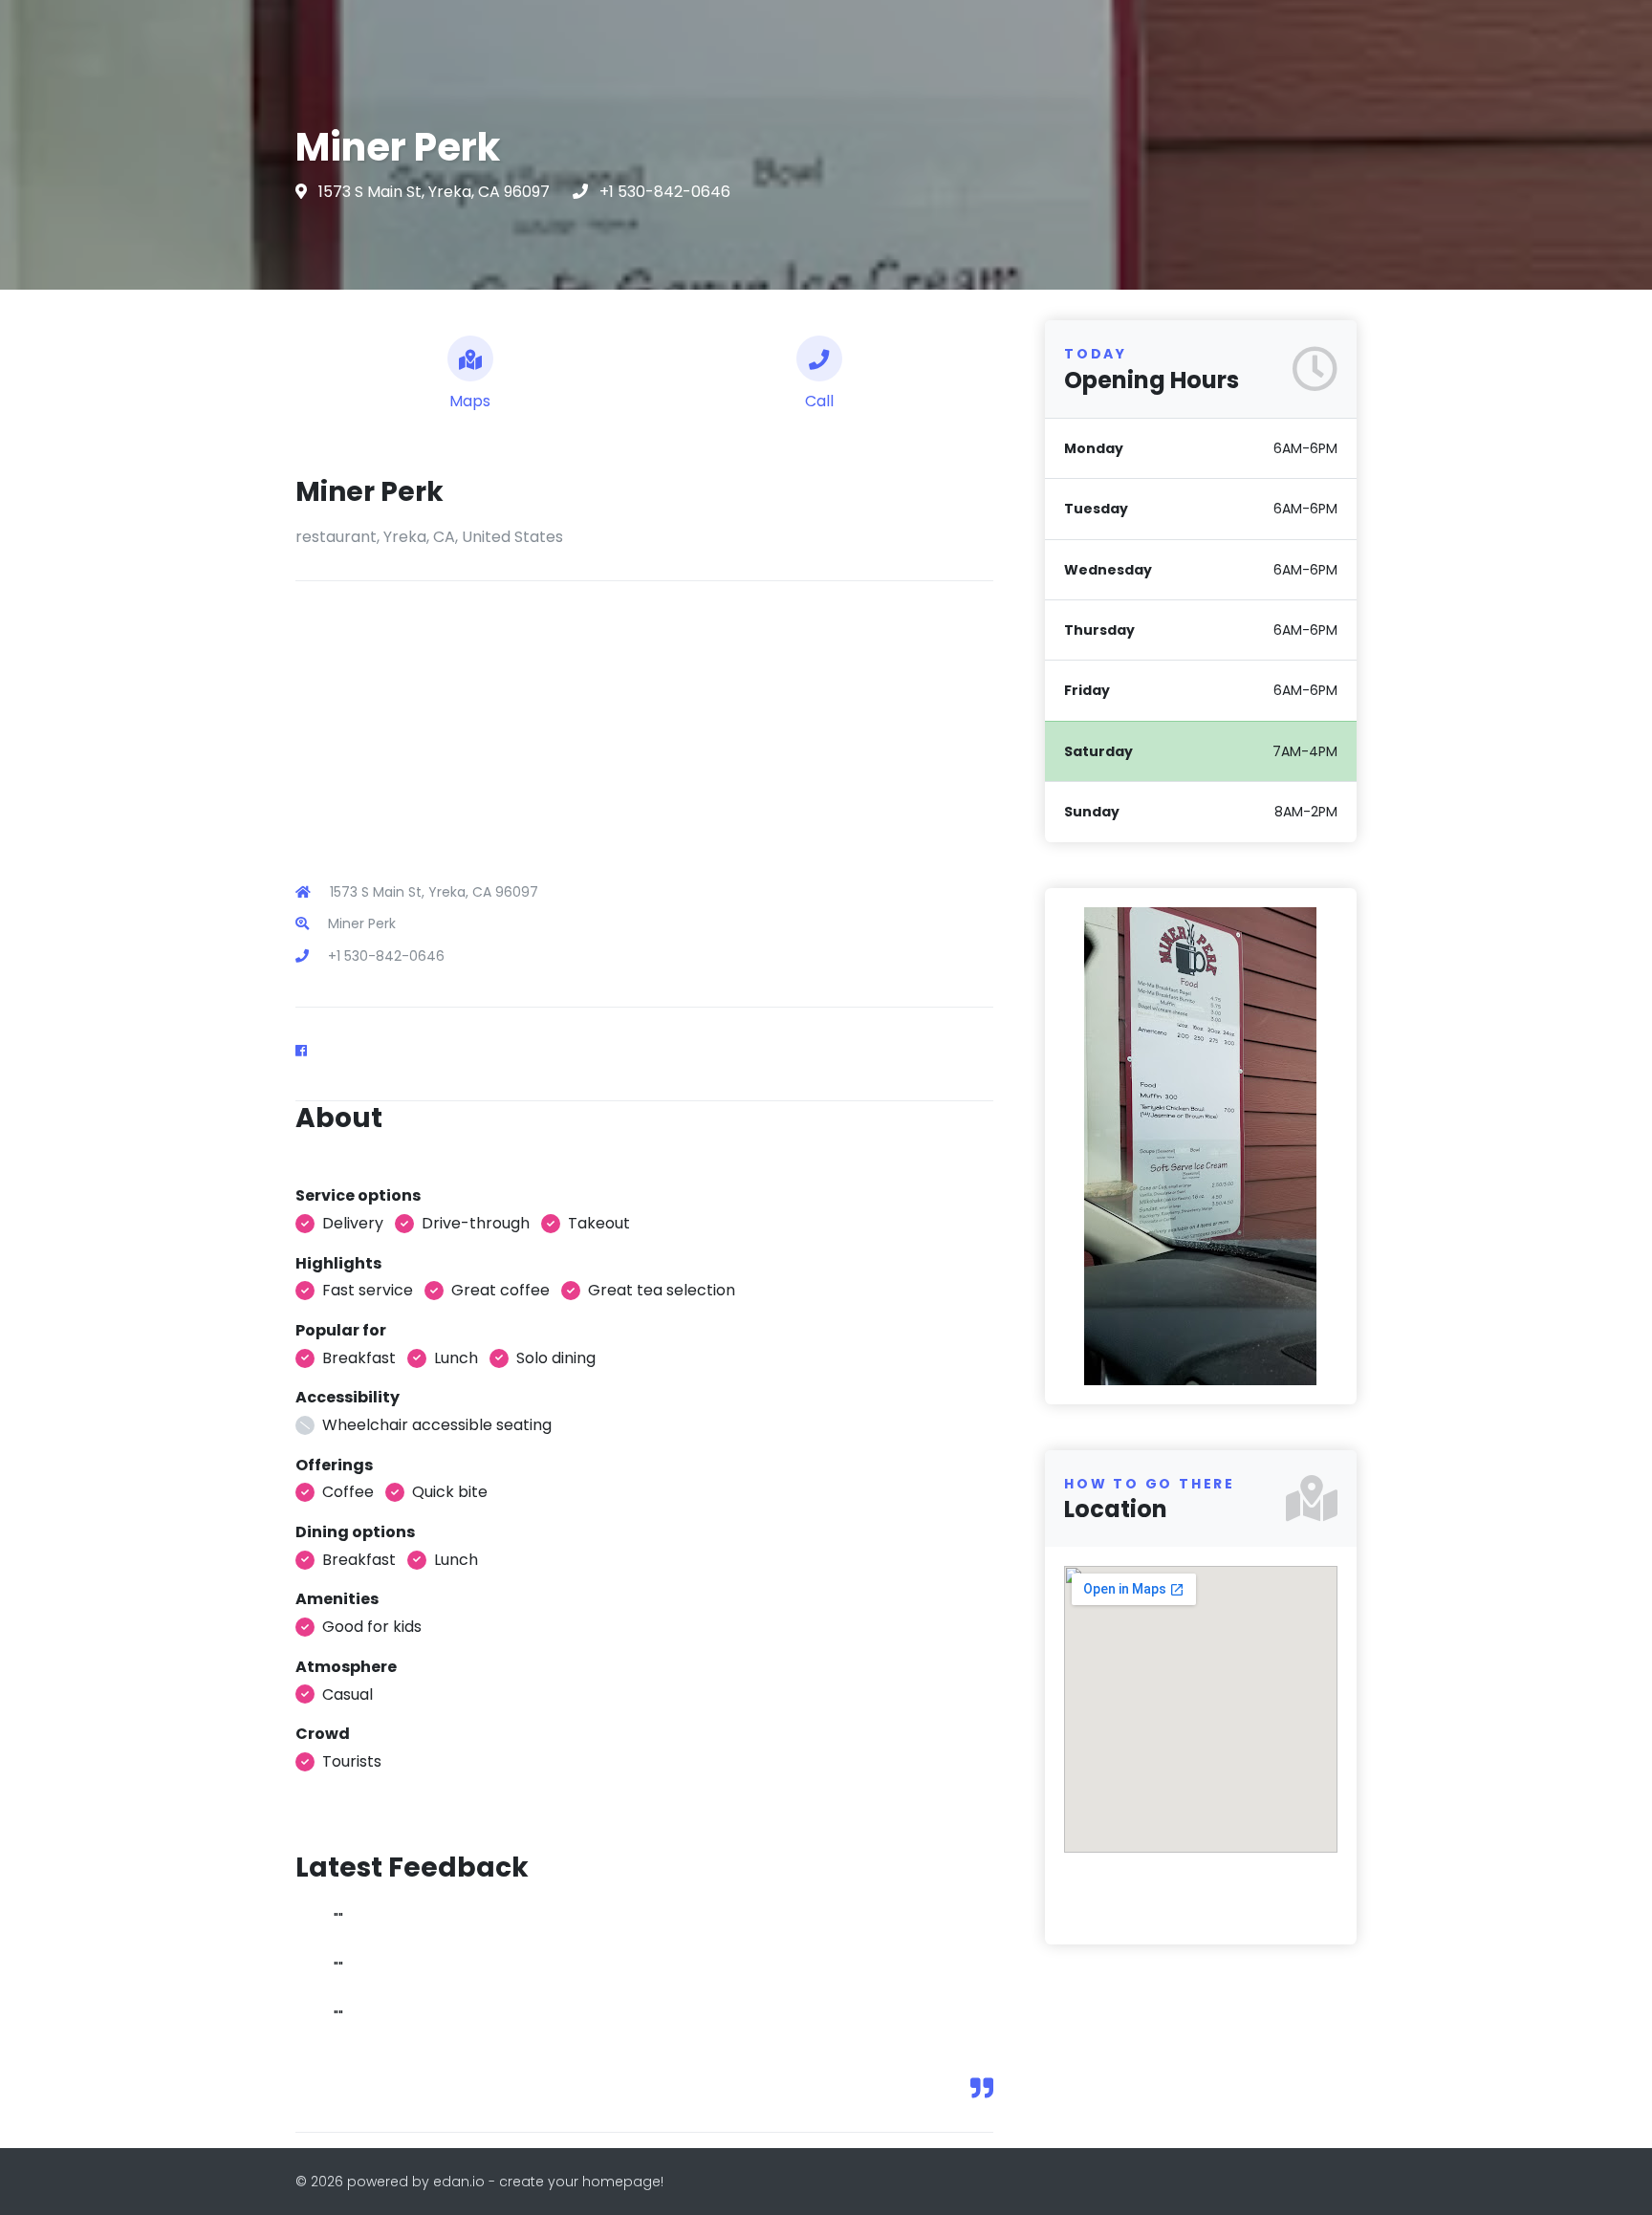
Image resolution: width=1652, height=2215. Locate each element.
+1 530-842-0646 (665, 192)
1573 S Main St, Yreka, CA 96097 (436, 192)
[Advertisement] (644, 715)
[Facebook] (309, 1051)
